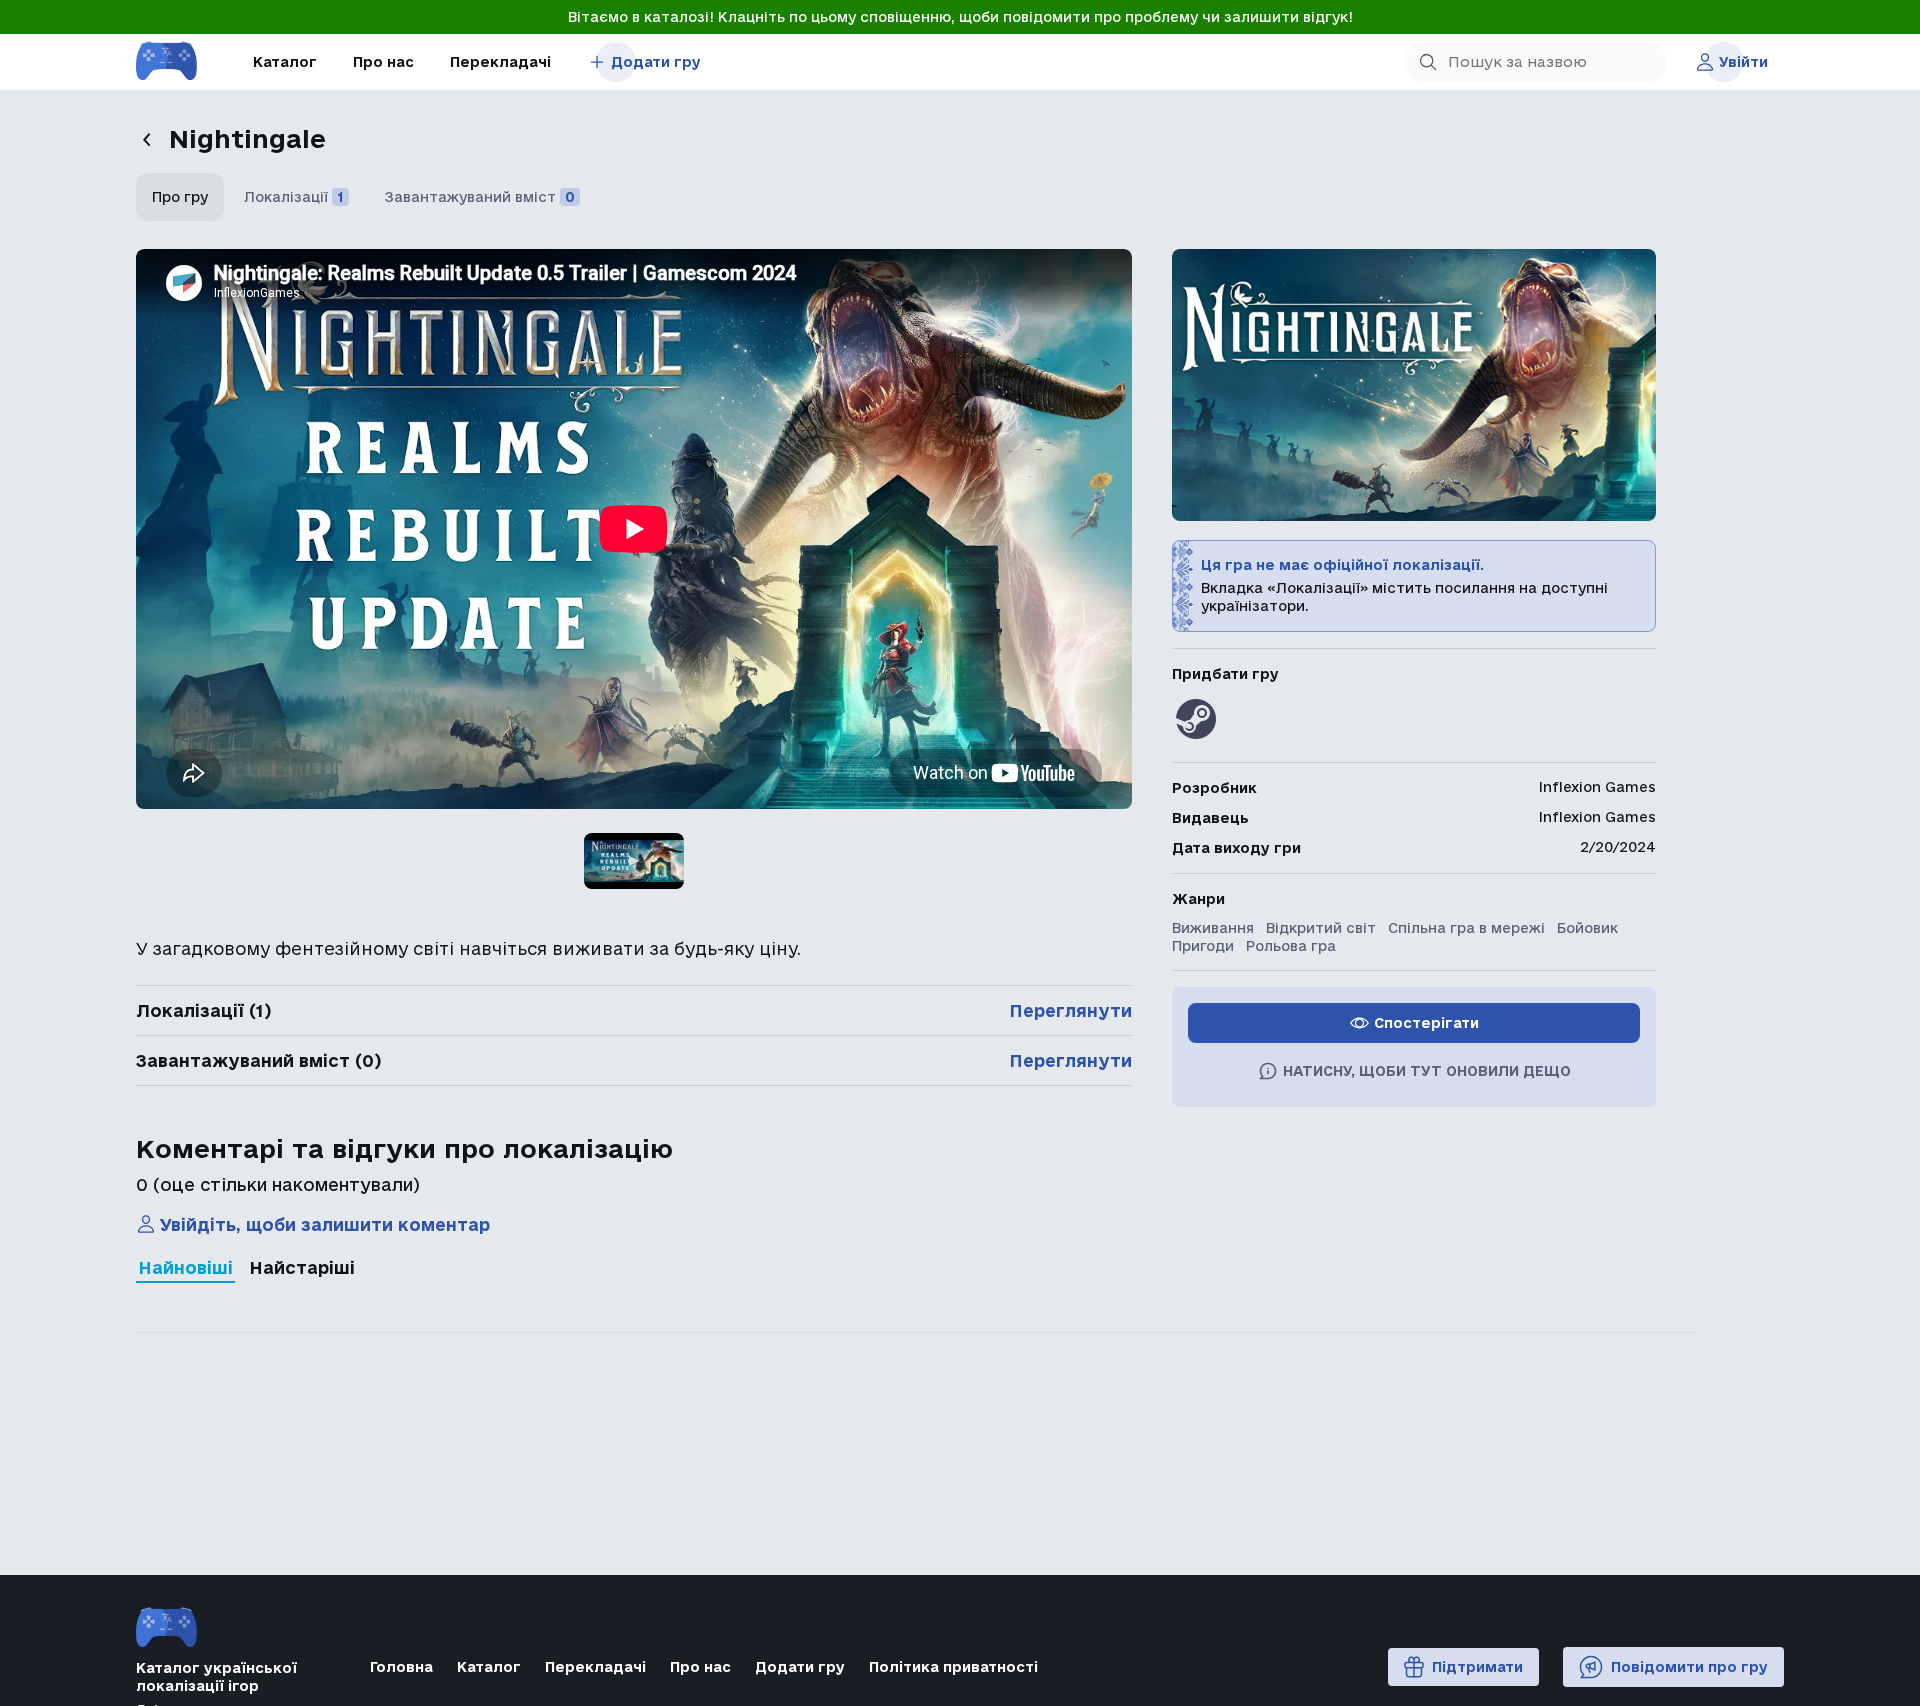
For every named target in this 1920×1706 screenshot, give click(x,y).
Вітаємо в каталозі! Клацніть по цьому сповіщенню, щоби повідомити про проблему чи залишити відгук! (960, 17)
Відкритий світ (1321, 928)
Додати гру (656, 62)
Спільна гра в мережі (1466, 928)
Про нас (383, 62)
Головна (401, 1667)
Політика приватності (953, 1667)
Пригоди (1203, 946)
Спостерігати (1426, 1023)
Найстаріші (302, 1267)
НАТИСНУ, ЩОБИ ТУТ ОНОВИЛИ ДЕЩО (1427, 1071)
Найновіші (185, 1267)
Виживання (1213, 928)
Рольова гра (1291, 946)
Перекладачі (500, 62)
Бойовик (1587, 928)
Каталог (285, 62)
